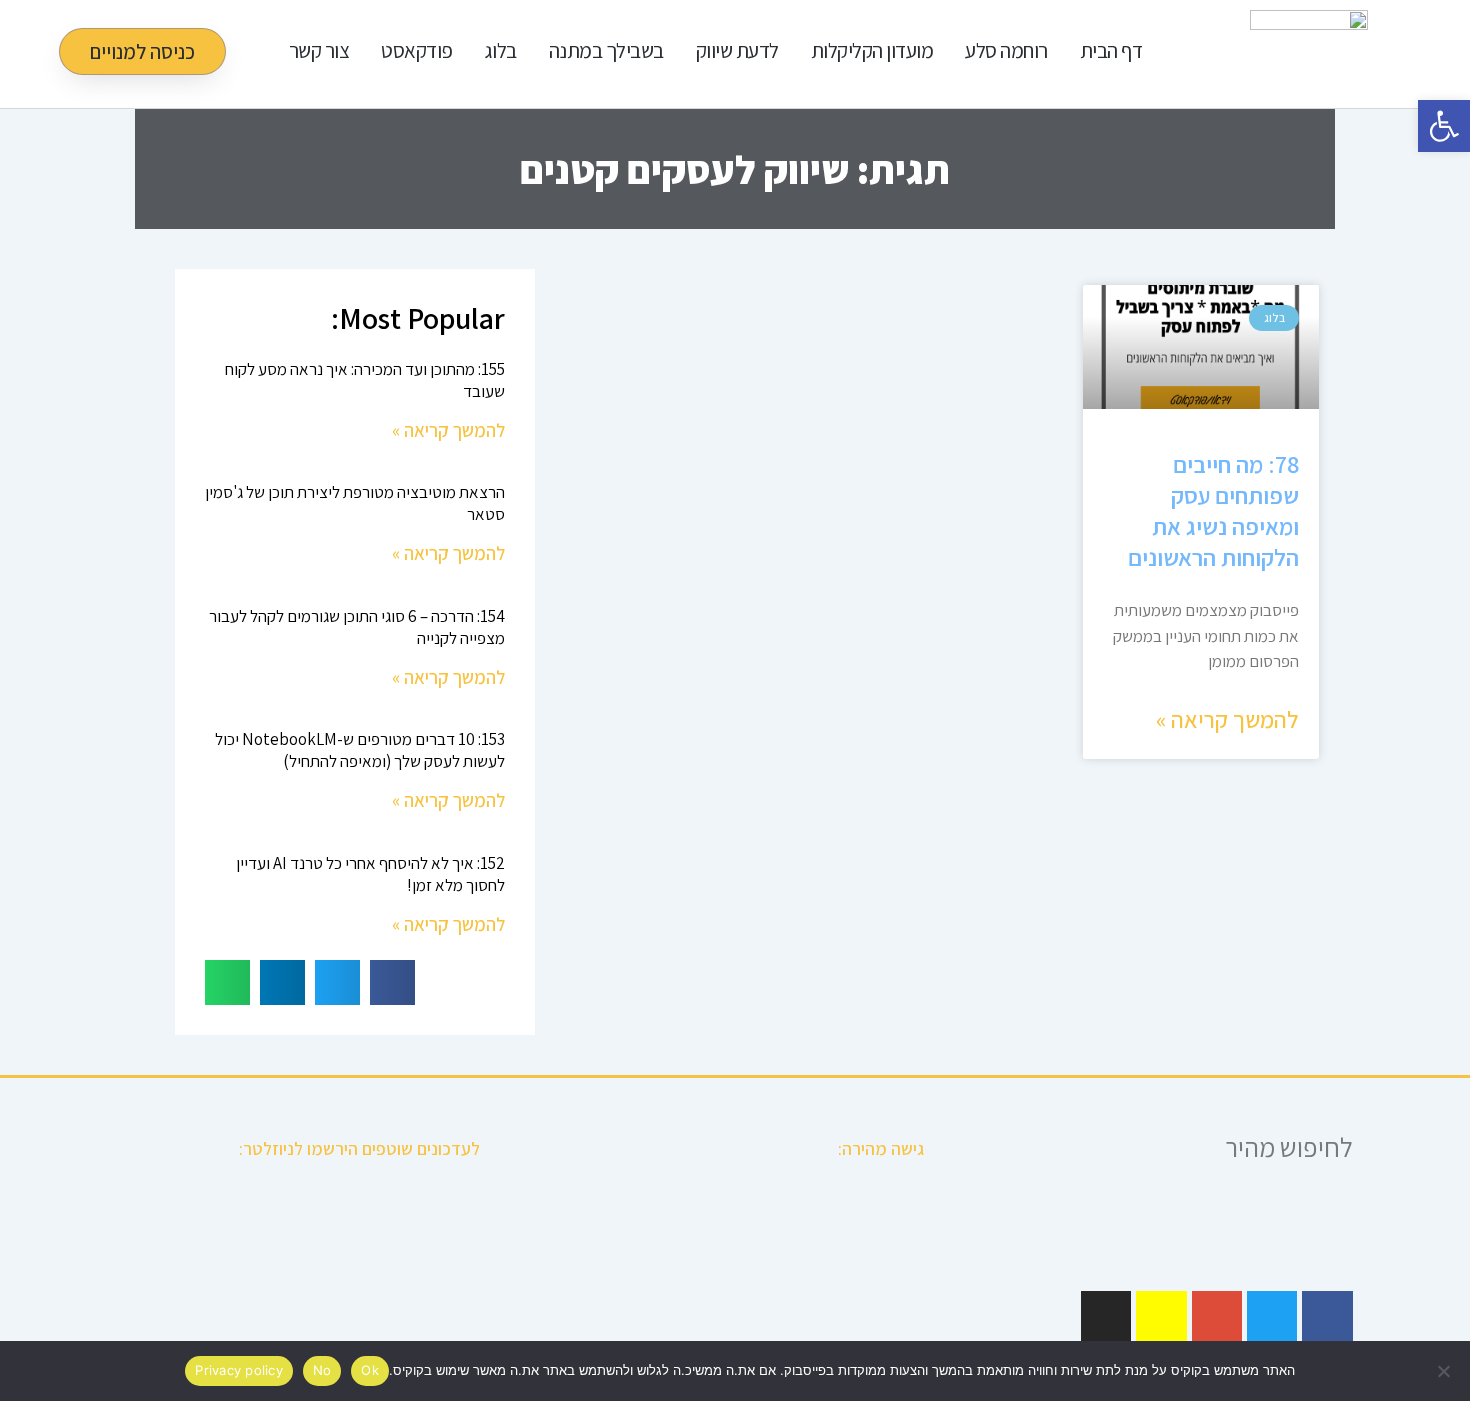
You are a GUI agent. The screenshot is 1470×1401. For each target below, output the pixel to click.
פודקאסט (417, 50)
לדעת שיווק (737, 50)
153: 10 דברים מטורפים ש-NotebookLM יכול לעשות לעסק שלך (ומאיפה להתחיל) (360, 750)
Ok (370, 1370)
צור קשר (319, 50)
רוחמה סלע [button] (1006, 50)
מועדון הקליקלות (872, 50)
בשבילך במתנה (606, 50)
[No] (1445, 1371)
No (322, 1370)
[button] (392, 982)
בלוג (501, 50)
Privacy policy (239, 1370)
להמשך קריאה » (1227, 719)
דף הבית (1111, 50)
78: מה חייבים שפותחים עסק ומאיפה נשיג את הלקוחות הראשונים (1213, 511)
